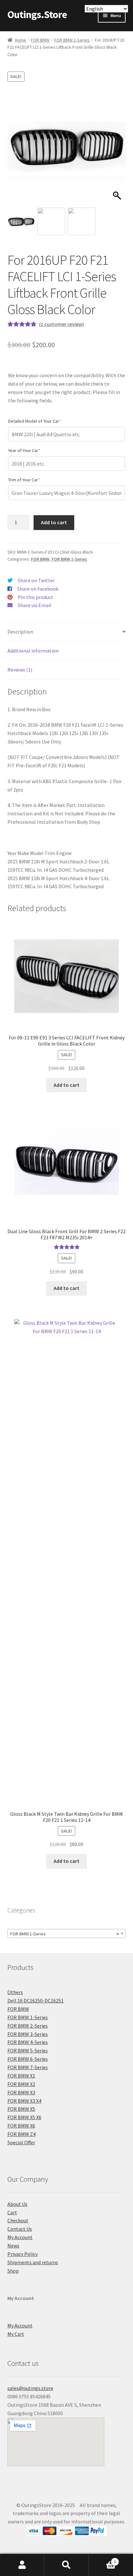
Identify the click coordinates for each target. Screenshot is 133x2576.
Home (20, 40)
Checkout (18, 2220)
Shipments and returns (33, 2262)
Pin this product (36, 597)
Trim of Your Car (34, 480)
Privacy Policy (23, 2254)
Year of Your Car (34, 450)
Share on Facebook (38, 589)
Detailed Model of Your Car (44, 421)
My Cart (16, 2334)
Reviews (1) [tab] (20, 670)
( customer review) (61, 324)
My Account (20, 2237)
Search (66, 2565)
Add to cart (54, 522)
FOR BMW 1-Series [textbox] (65, 1934)
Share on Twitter (36, 580)
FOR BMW (40, 40)
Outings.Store (37, 15)
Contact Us (20, 2229)
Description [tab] (20, 632)
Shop (13, 2271)
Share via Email (35, 605)
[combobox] (67, 1933)
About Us (17, 2204)
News (13, 2246)
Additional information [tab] (33, 651)
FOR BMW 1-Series (72, 40)
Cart (12, 2212)
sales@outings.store (30, 2388)
